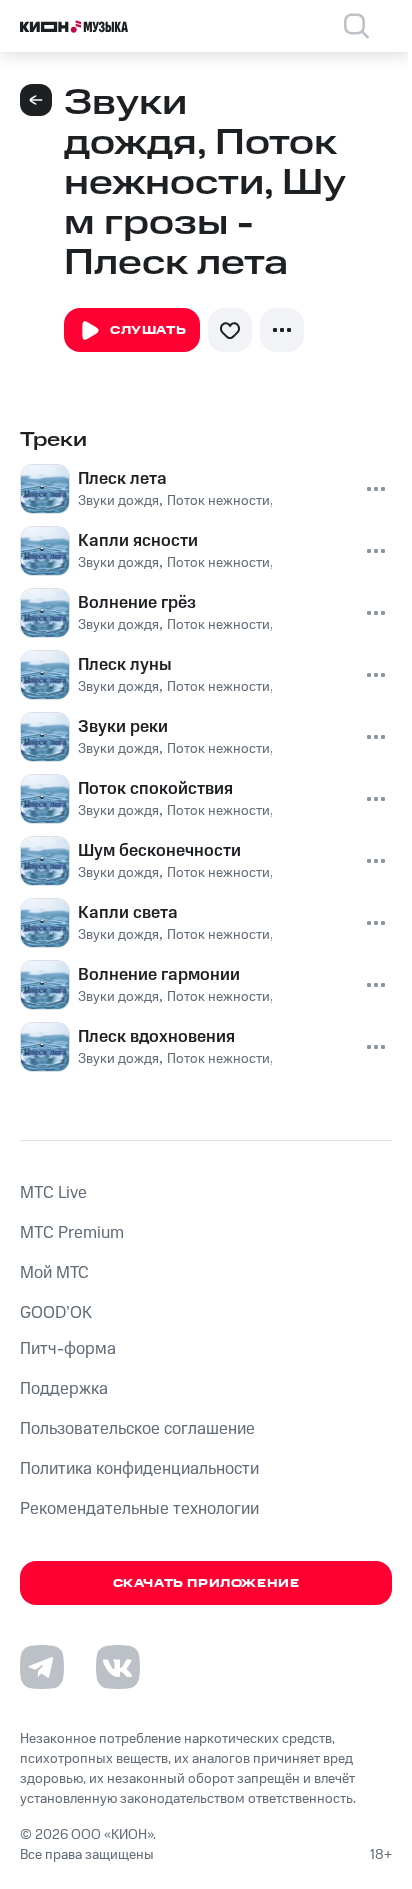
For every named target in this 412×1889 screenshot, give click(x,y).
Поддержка (64, 1389)
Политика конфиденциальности (139, 1469)
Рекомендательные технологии (139, 1509)
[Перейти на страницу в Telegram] (42, 1667)
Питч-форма (68, 1349)
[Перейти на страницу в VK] (118, 1667)
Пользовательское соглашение (137, 1429)
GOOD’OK (56, 1313)
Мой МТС (54, 1273)
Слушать (148, 330)
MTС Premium (72, 1233)
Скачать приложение (206, 1583)
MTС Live (53, 1193)
